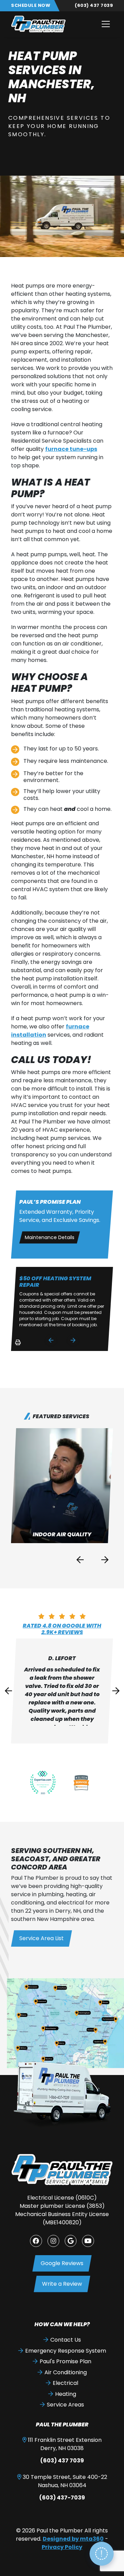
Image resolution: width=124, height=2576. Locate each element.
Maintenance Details (50, 1237)
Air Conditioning (66, 2372)
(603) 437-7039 (62, 2498)
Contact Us (66, 2340)
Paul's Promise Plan (65, 2361)
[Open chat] (102, 2554)
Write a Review (62, 2284)
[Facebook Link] (36, 2241)
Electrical (65, 2383)
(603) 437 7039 (94, 5)
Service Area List (42, 1938)
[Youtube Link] (88, 2241)
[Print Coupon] (18, 1345)
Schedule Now (31, 5)
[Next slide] (73, 1340)
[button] (63, 1486)
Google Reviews (62, 2263)
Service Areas (65, 2405)
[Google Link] (71, 2241)
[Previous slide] (51, 1340)
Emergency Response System (66, 2351)
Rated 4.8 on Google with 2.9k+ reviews (62, 1629)
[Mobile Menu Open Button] (106, 24)
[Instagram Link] (53, 2241)
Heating (66, 2394)
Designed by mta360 (73, 2539)
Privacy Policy (62, 2547)
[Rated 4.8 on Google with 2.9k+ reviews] (62, 1616)
